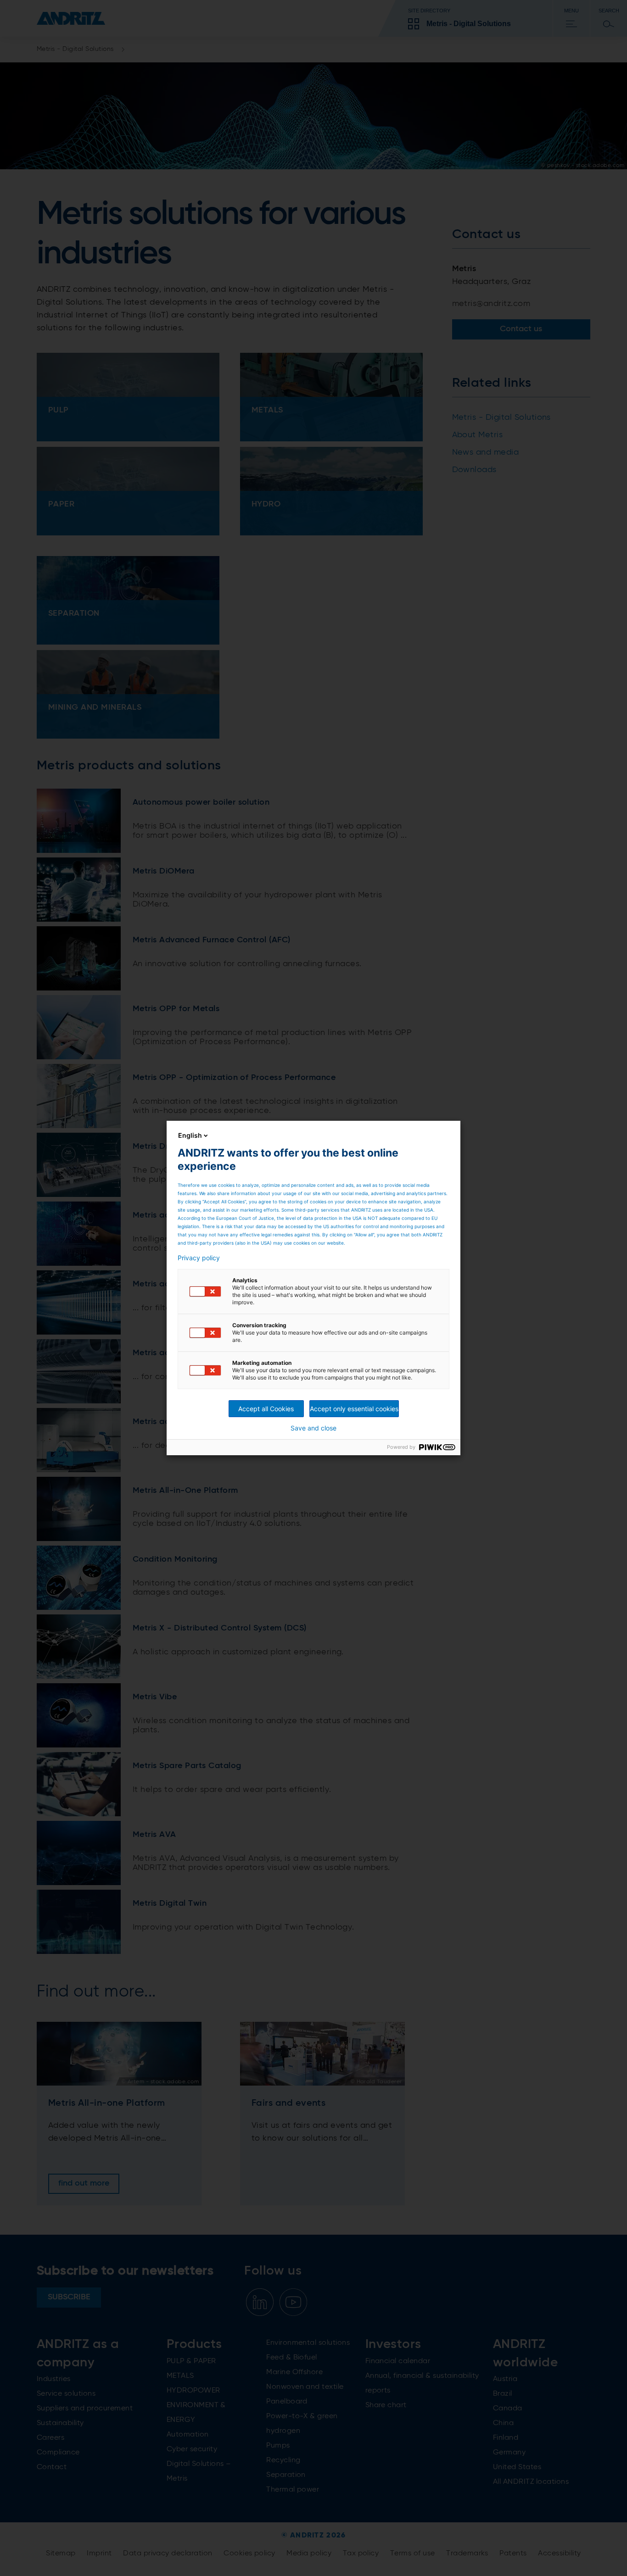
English (190, 1135)
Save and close (313, 1428)
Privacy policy (199, 1258)
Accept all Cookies (266, 1409)
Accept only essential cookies (354, 1409)
